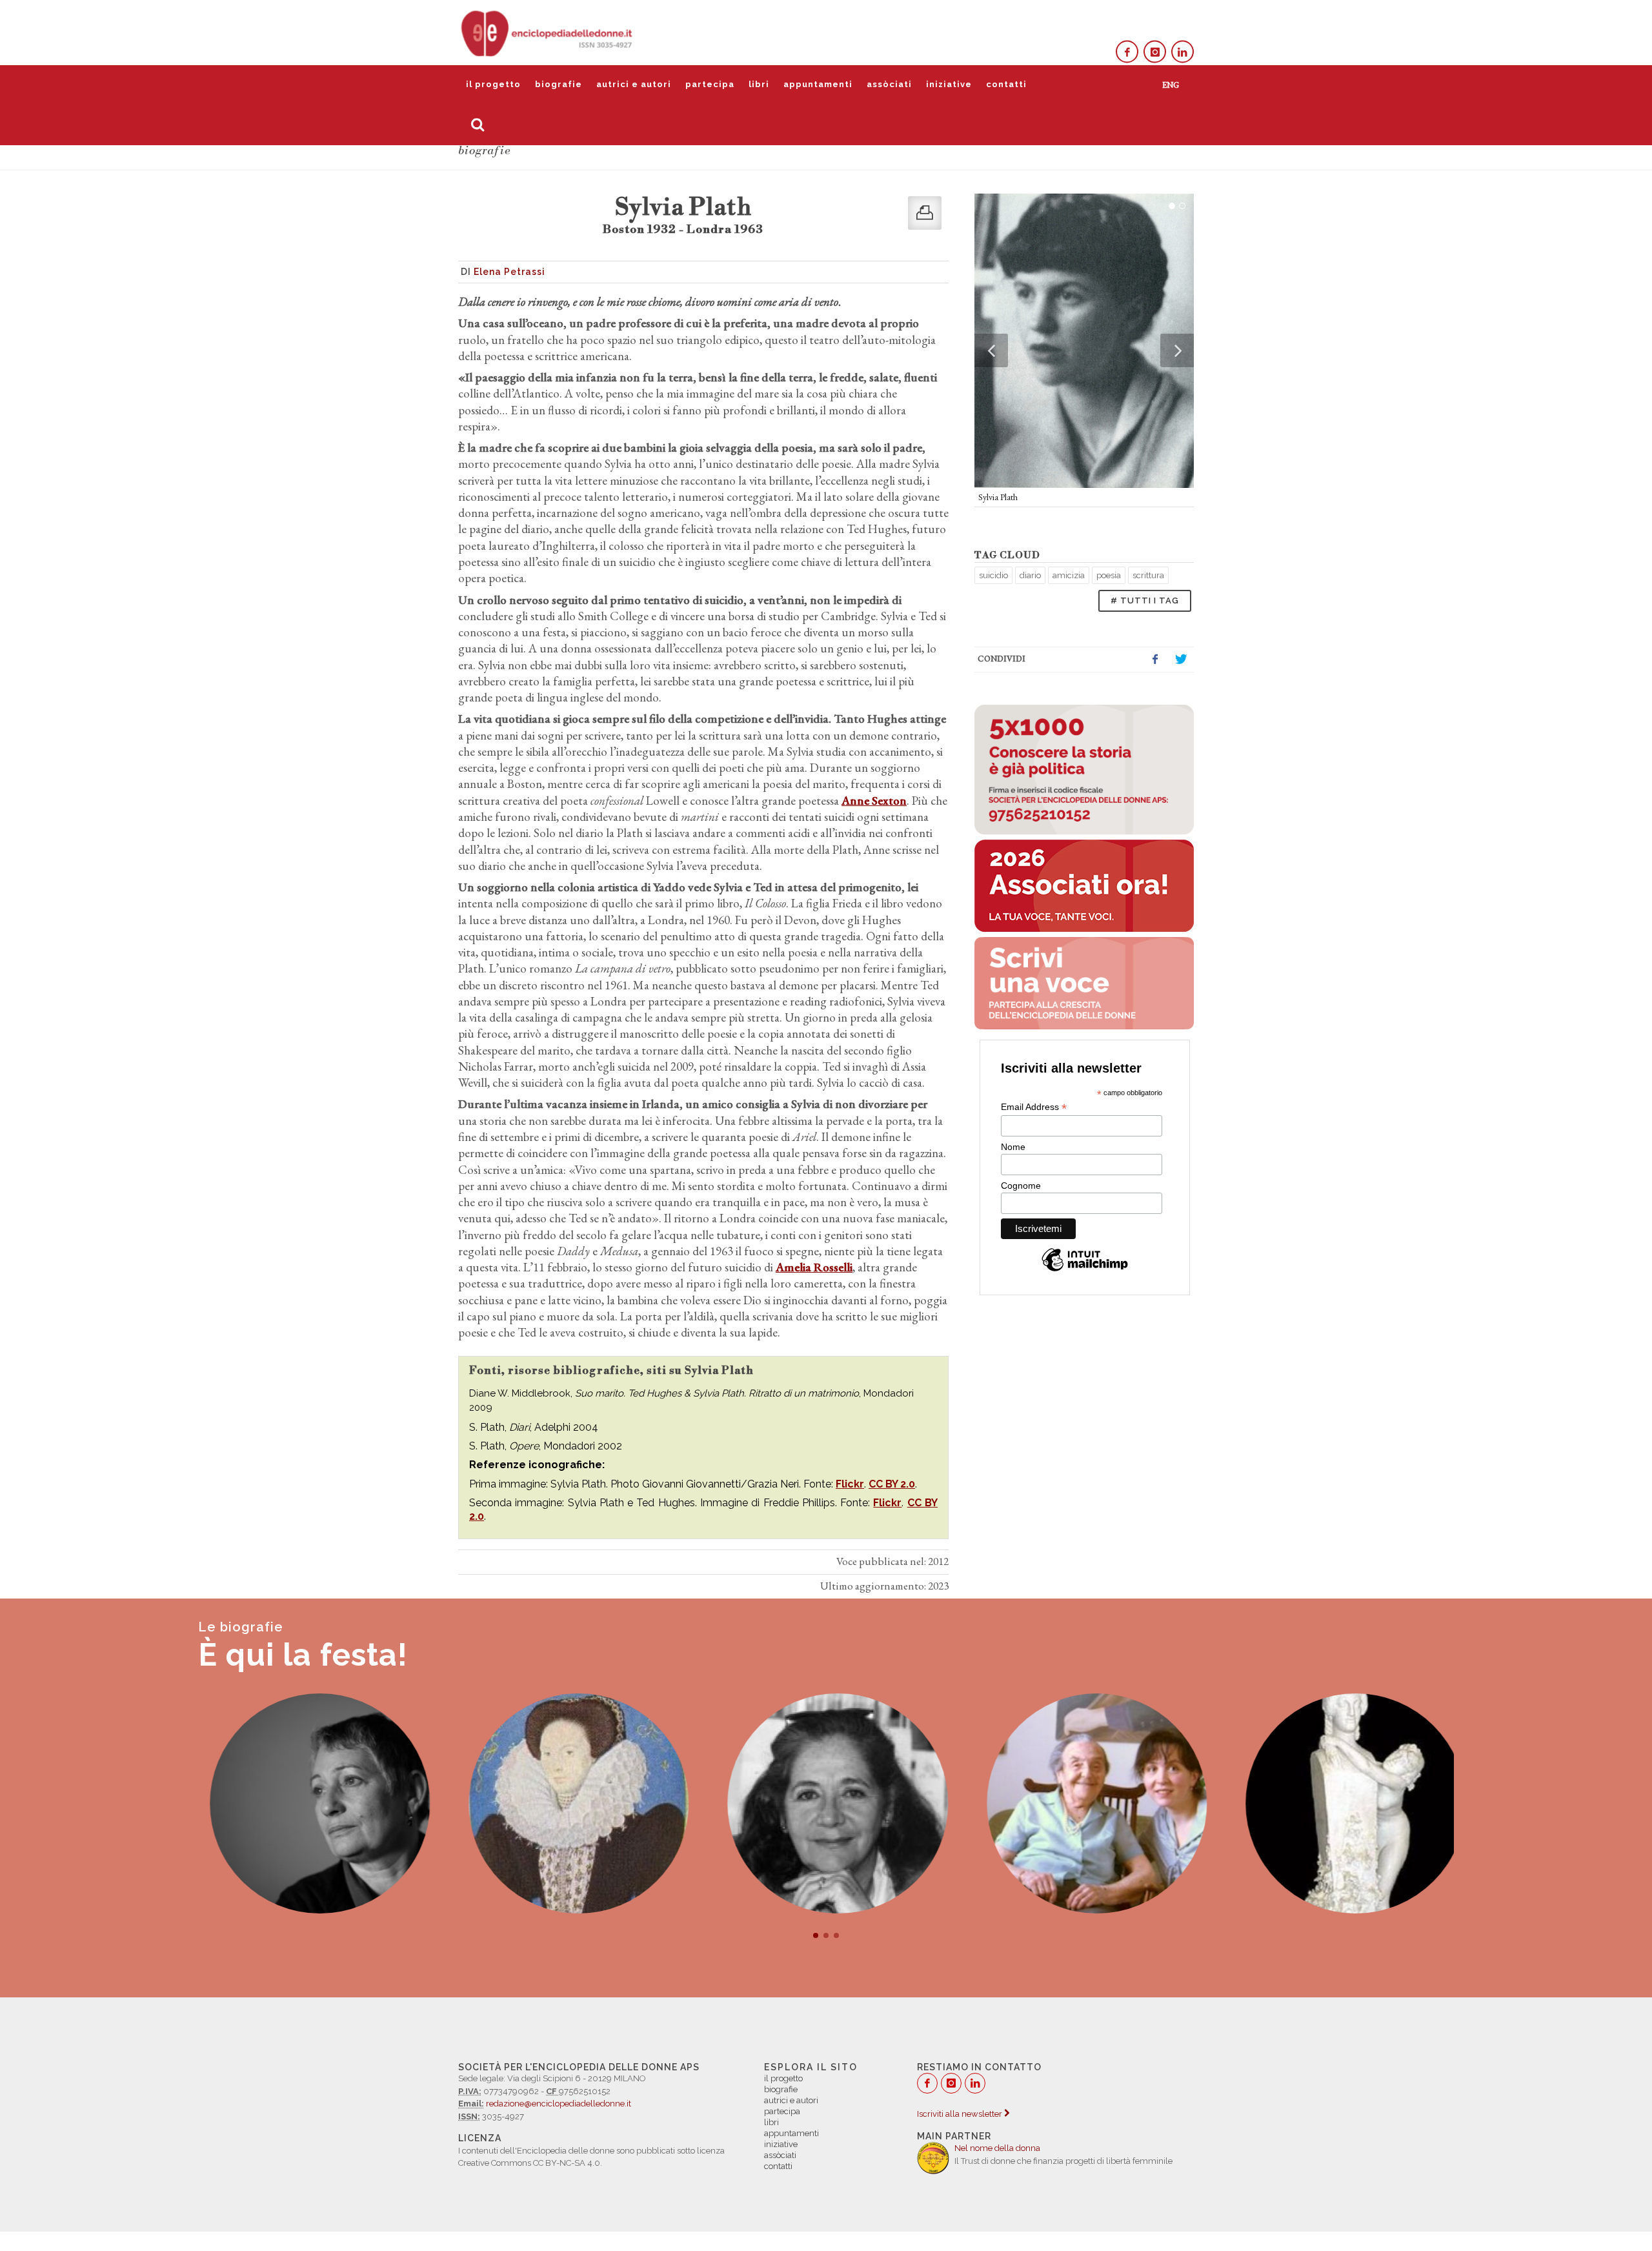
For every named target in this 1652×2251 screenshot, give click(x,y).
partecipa (710, 84)
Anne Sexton (874, 801)
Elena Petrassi (509, 272)
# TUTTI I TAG (1145, 601)
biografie (559, 84)
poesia (1109, 575)
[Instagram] (1155, 52)
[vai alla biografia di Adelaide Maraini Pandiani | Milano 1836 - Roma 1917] (1344, 1803)
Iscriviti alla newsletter (961, 2114)
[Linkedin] (1183, 52)
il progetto (493, 84)
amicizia (1069, 575)
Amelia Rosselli (814, 1267)
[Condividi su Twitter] (1181, 660)
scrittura (1148, 575)
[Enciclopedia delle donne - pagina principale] (548, 32)
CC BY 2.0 (892, 1484)
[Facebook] (1127, 52)
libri (759, 84)
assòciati (889, 84)
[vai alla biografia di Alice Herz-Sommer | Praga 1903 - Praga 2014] (1085, 1803)
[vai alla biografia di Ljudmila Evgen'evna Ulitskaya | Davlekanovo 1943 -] (308, 1803)
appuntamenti (818, 84)
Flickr (850, 1484)
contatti (1006, 84)
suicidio (993, 575)
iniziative (949, 84)
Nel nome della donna (997, 2148)
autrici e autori (634, 84)
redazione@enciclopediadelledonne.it (559, 2104)
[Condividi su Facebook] (1155, 660)
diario (1030, 575)
